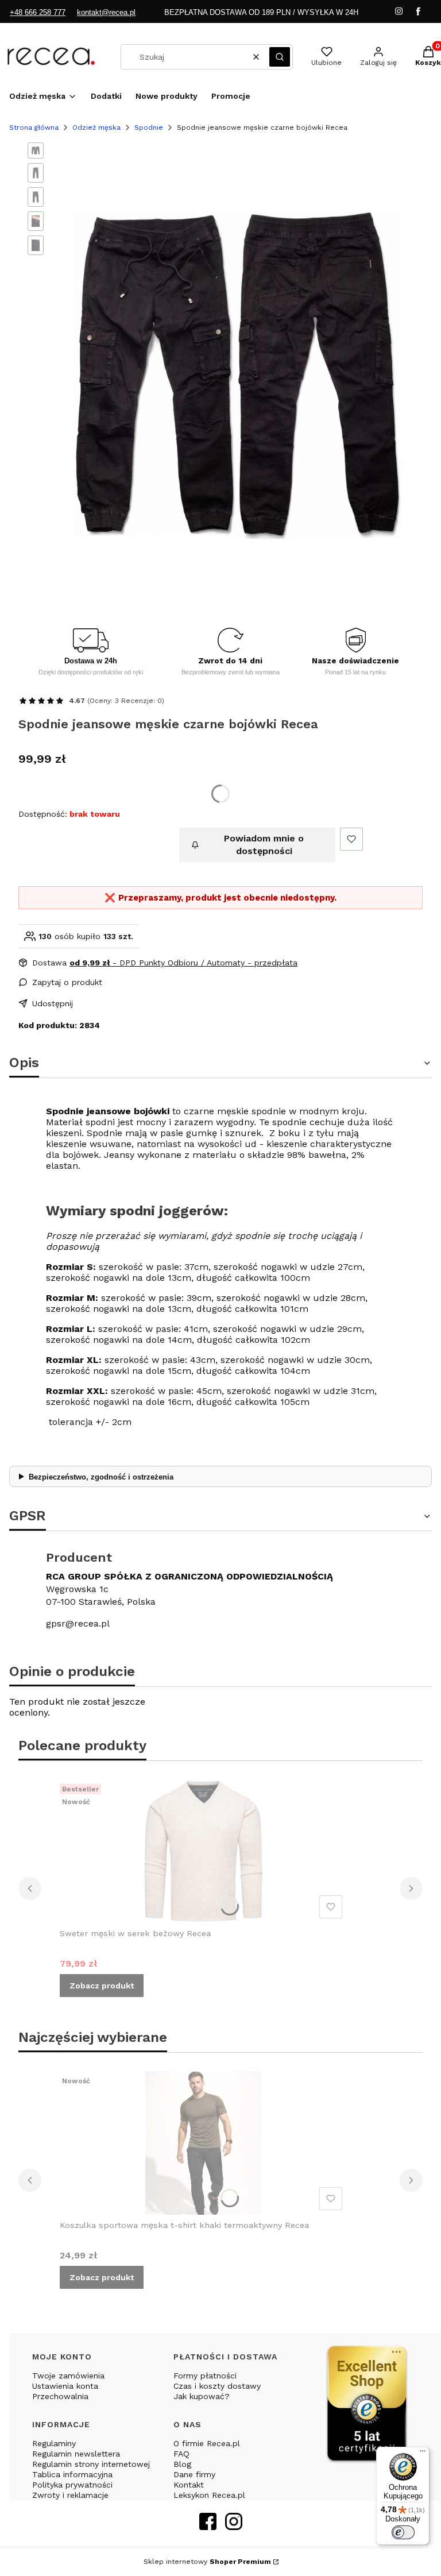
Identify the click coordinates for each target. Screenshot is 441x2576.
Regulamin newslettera (76, 2454)
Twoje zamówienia (68, 2376)
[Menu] (423, 2454)
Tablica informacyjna (72, 2474)
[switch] (403, 2532)
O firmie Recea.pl (207, 2443)
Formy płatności (205, 2376)
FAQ (181, 2454)
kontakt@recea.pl (106, 12)
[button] (280, 57)
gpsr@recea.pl (78, 1623)
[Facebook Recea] (208, 2526)
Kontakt (189, 2485)
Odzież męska (96, 128)
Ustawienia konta (65, 2386)
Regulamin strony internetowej (91, 2464)
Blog (182, 2464)
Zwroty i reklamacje (70, 2495)
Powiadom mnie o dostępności (264, 845)
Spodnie (149, 128)
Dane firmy (194, 2474)
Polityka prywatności (72, 2485)
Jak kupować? (202, 2396)
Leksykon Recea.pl (209, 2495)
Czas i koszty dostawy (217, 2386)
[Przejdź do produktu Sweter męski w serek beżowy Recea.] (203, 1851)
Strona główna (34, 128)
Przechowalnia (60, 2396)
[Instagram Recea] (234, 2526)
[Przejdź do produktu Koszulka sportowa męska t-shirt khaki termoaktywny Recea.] (203, 2143)
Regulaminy (54, 2443)
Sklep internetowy (207, 2562)
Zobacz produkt (102, 1986)
